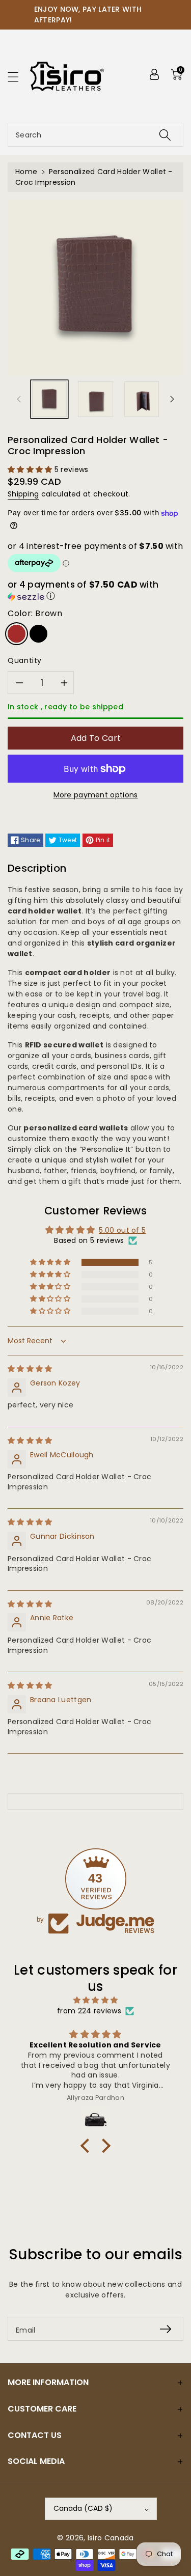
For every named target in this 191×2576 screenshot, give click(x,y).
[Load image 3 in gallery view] (142, 399)
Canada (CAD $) (83, 2508)
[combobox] (95, 135)
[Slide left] (19, 399)
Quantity (25, 660)
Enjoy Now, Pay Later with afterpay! (88, 15)
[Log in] (154, 74)
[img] (30, 1369)
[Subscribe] (166, 2329)
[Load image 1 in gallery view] (49, 399)
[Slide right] (172, 399)
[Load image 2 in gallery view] (95, 399)
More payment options (96, 795)
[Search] (165, 135)
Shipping (23, 494)
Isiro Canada (111, 2538)
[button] (18, 77)
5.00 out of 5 (122, 1230)
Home (26, 172)
